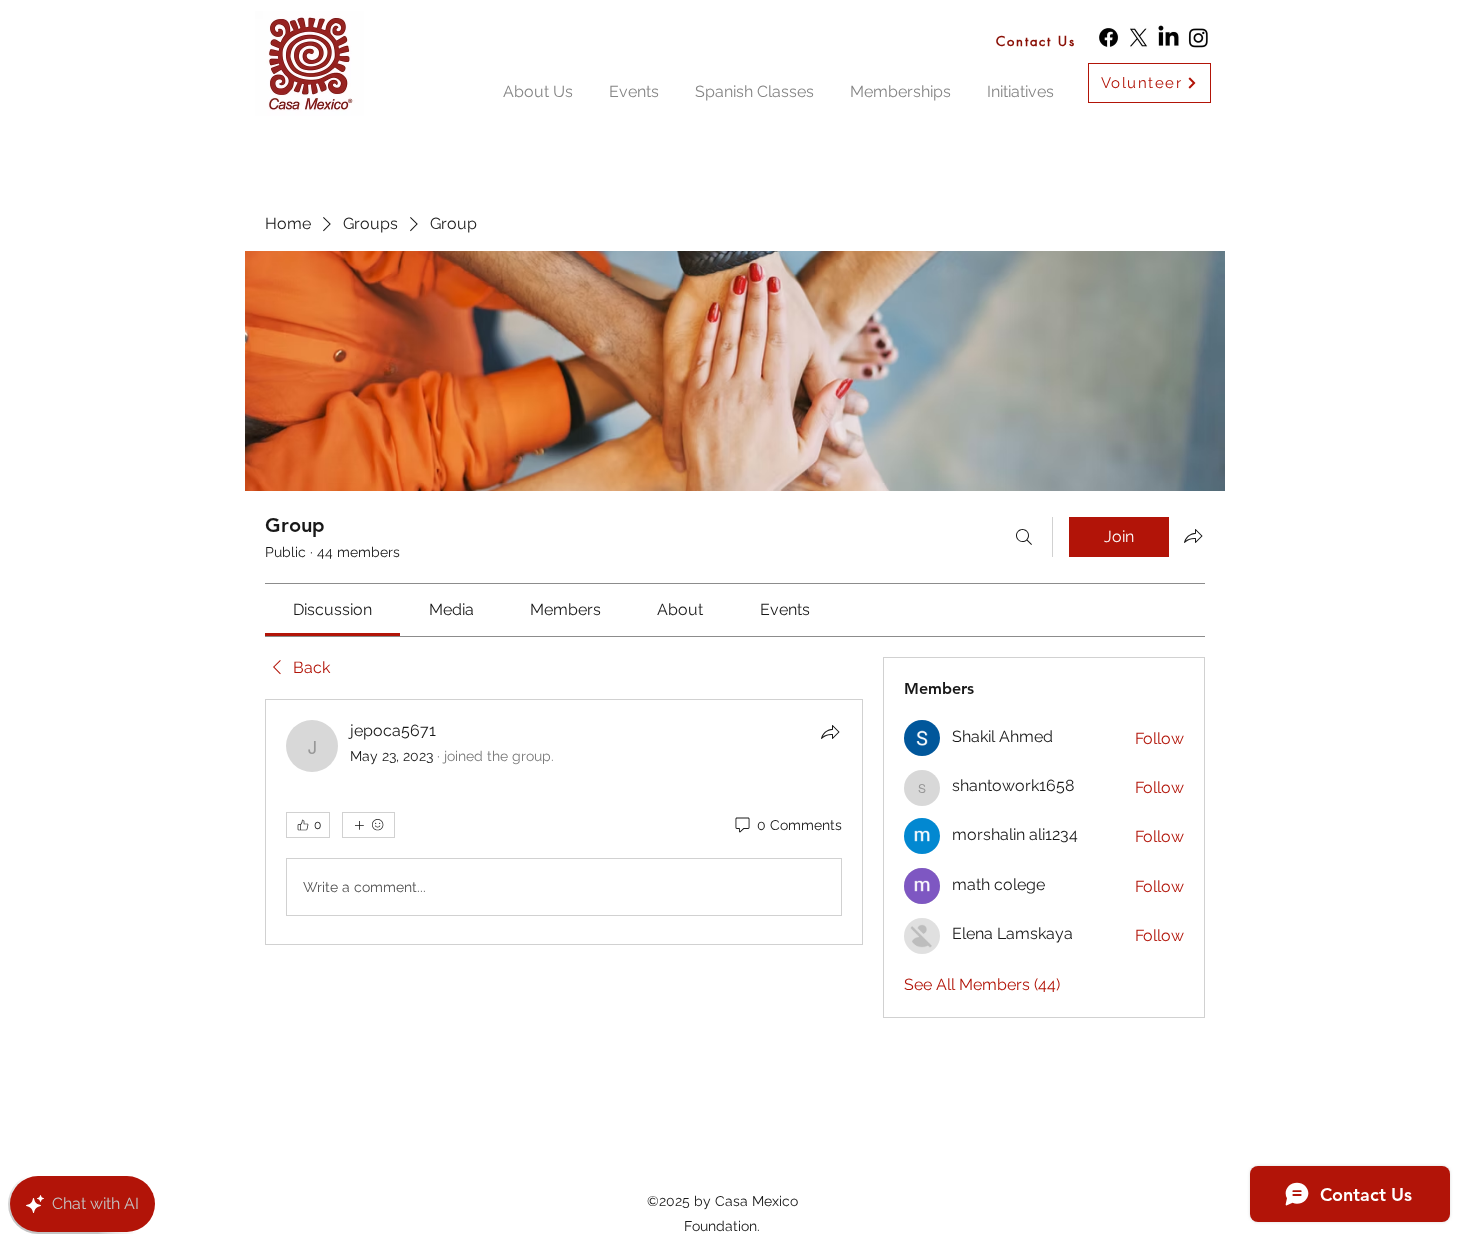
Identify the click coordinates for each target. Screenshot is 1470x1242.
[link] (332, 609)
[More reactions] (368, 825)
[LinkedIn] (1168, 37)
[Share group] (1193, 536)
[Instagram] (1198, 37)
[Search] (1024, 537)
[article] (564, 822)
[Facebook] (1108, 37)
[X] (1138, 37)
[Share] (830, 732)
